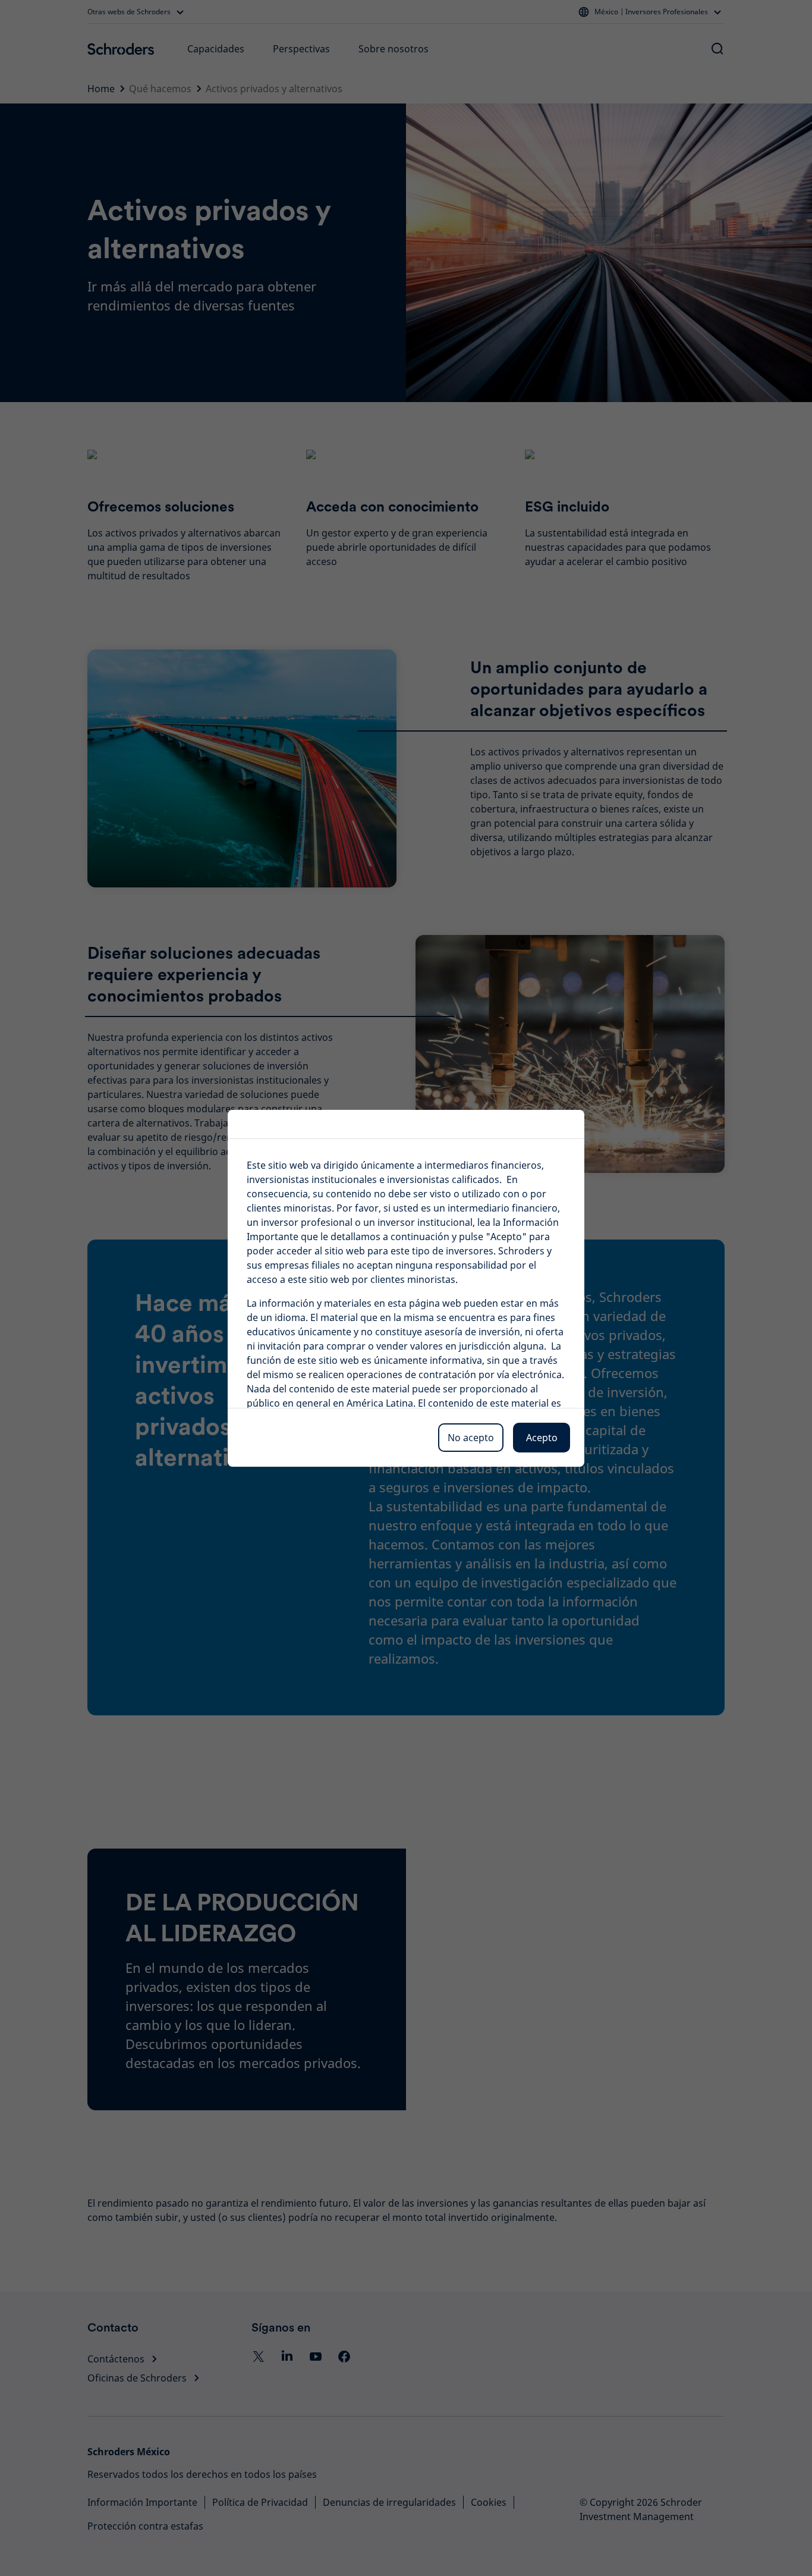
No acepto (471, 1438)
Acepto (542, 1438)
